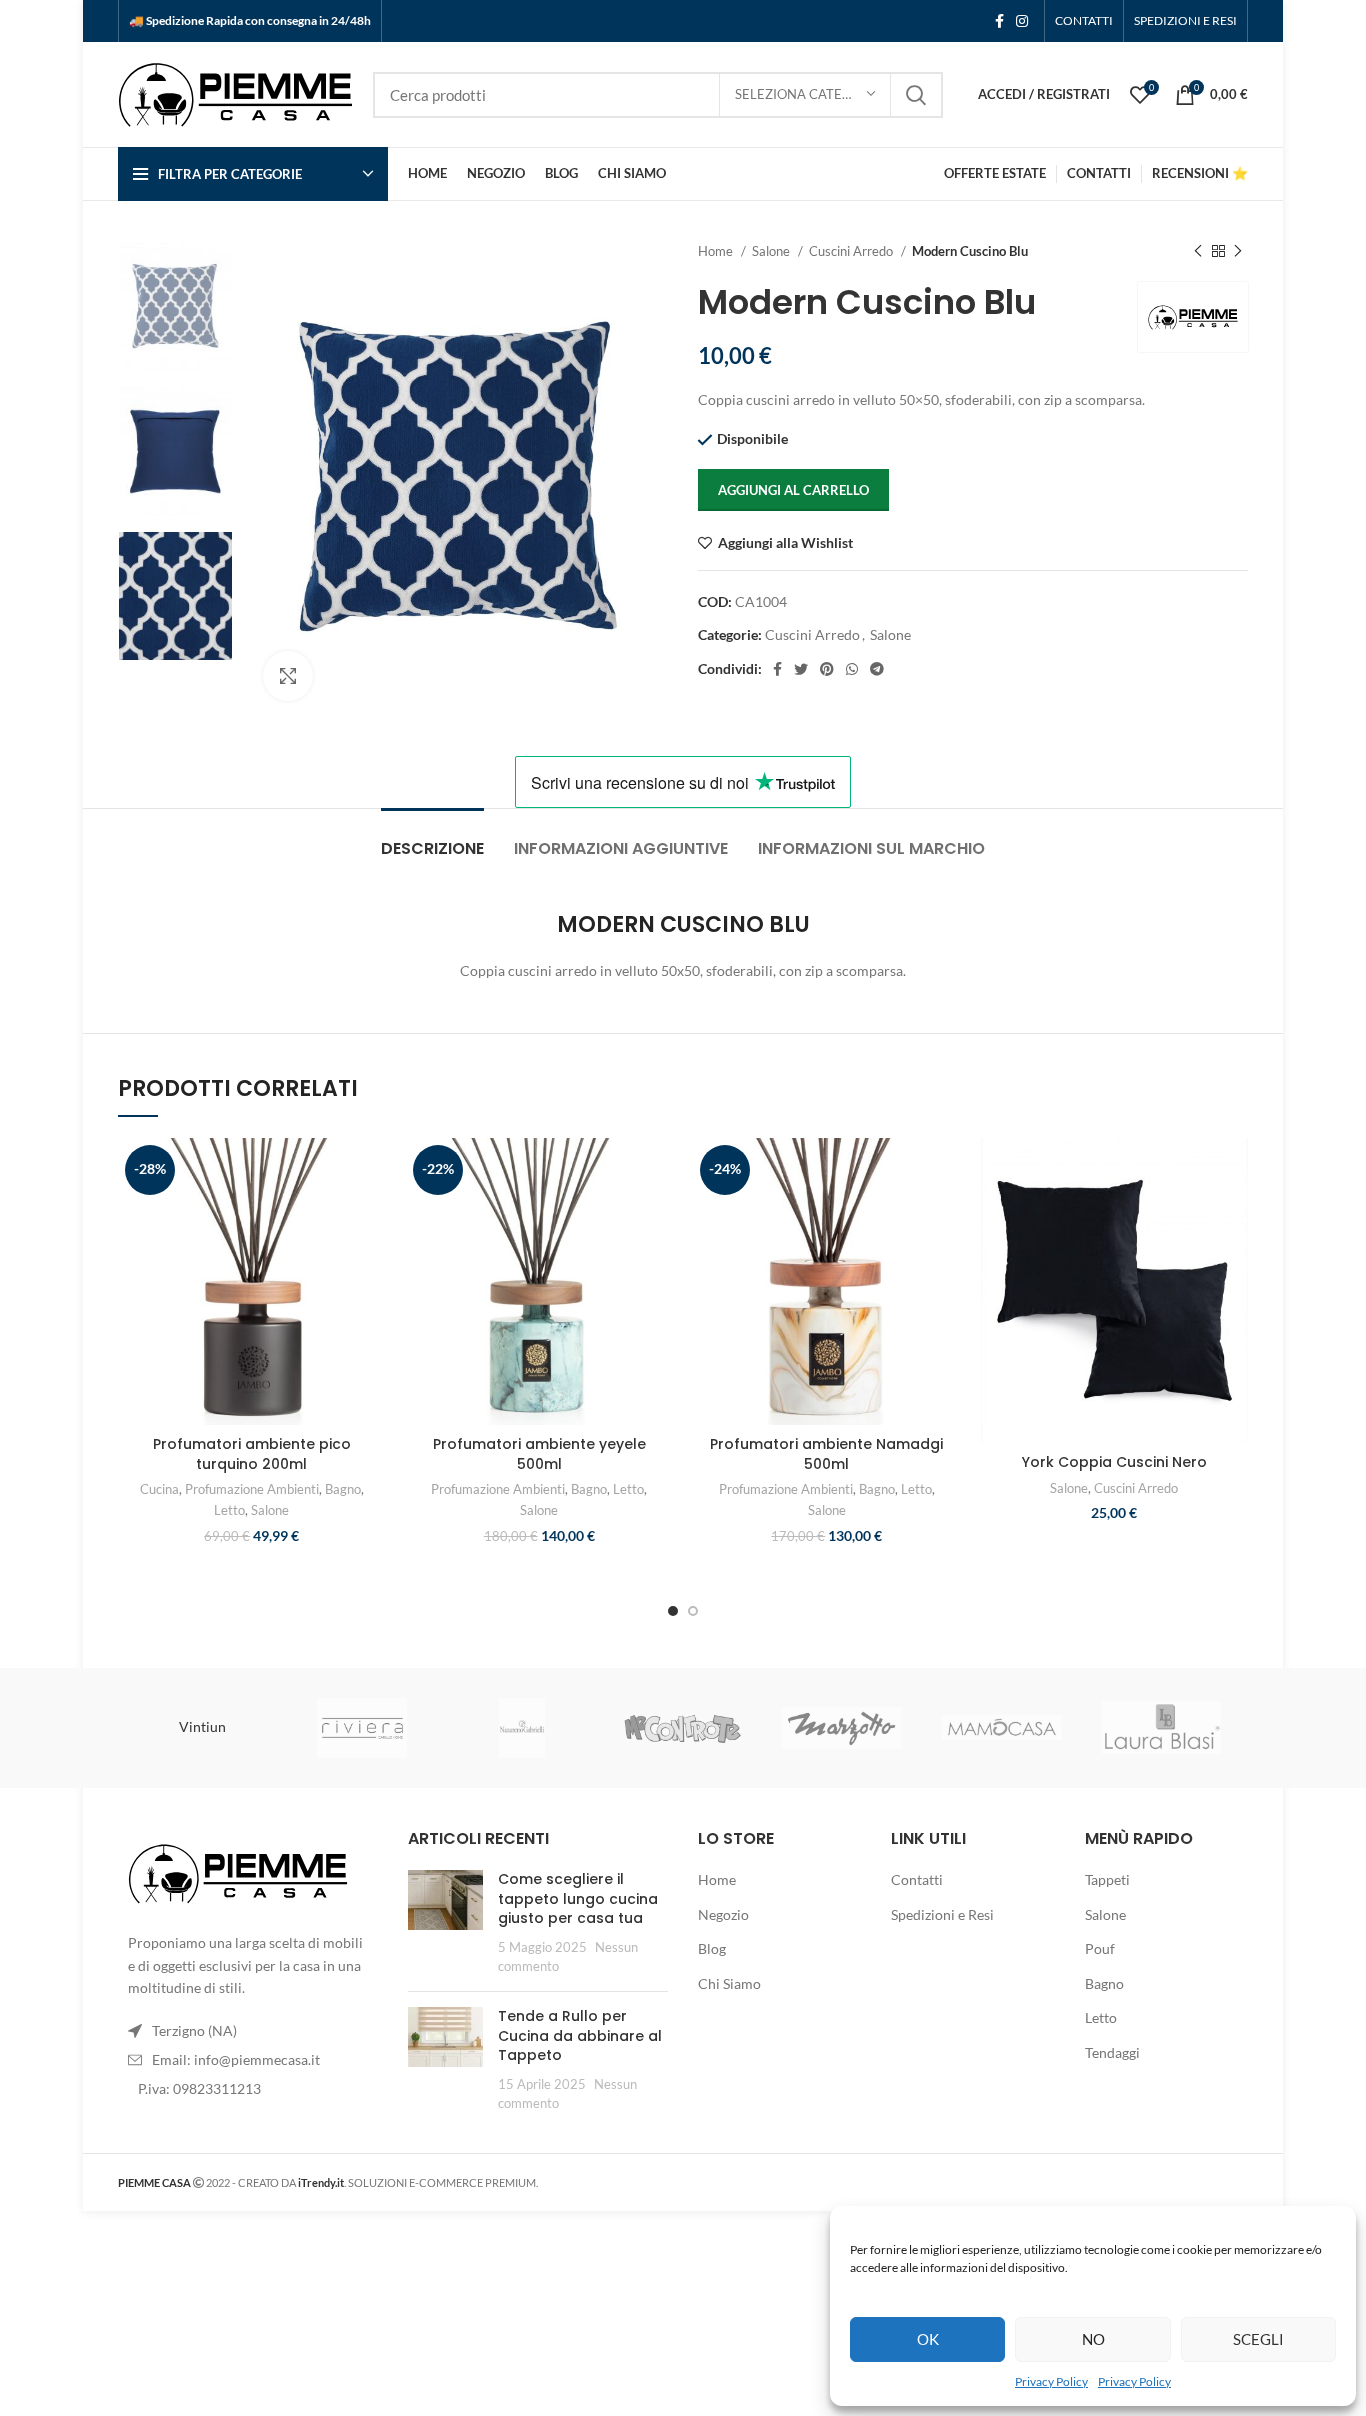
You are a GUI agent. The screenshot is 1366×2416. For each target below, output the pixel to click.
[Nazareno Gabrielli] (522, 1728)
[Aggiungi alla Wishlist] (371, 1170)
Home (717, 251)
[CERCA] (916, 95)
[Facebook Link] (999, 21)
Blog (712, 1948)
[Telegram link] (877, 669)
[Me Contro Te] (682, 1728)
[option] (175, 306)
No (1093, 2339)
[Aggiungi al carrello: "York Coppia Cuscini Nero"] (1233, 1215)
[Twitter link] (801, 669)
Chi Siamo (729, 1983)
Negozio (723, 1914)
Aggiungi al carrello (793, 490)
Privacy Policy (1051, 2381)
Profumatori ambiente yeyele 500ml (539, 1454)
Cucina (159, 1489)
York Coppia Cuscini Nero (1114, 1462)
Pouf (1100, 1948)
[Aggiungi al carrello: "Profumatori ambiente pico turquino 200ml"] (371, 1215)
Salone (772, 251)
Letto (229, 1510)
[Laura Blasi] (1162, 1728)
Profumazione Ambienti (252, 1489)
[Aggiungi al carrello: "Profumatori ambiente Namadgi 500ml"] (946, 1215)
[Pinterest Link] (827, 669)
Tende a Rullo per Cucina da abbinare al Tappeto (580, 2035)
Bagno (343, 1489)
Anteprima (371, 1260)
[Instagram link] (1022, 21)
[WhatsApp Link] (852, 669)
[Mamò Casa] (1002, 1727)
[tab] (432, 838)
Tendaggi (1112, 2052)
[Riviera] (362, 1728)
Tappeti (1107, 1879)
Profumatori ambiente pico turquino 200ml (252, 1454)
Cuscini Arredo (852, 251)
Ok (928, 2339)
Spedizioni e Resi (942, 1914)
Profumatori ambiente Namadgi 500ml (826, 1454)
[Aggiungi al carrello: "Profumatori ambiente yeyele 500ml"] (658, 1215)
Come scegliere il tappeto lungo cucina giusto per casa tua (578, 1898)
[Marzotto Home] (842, 1728)
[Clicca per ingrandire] (288, 676)
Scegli (1258, 2339)
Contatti (917, 1879)
